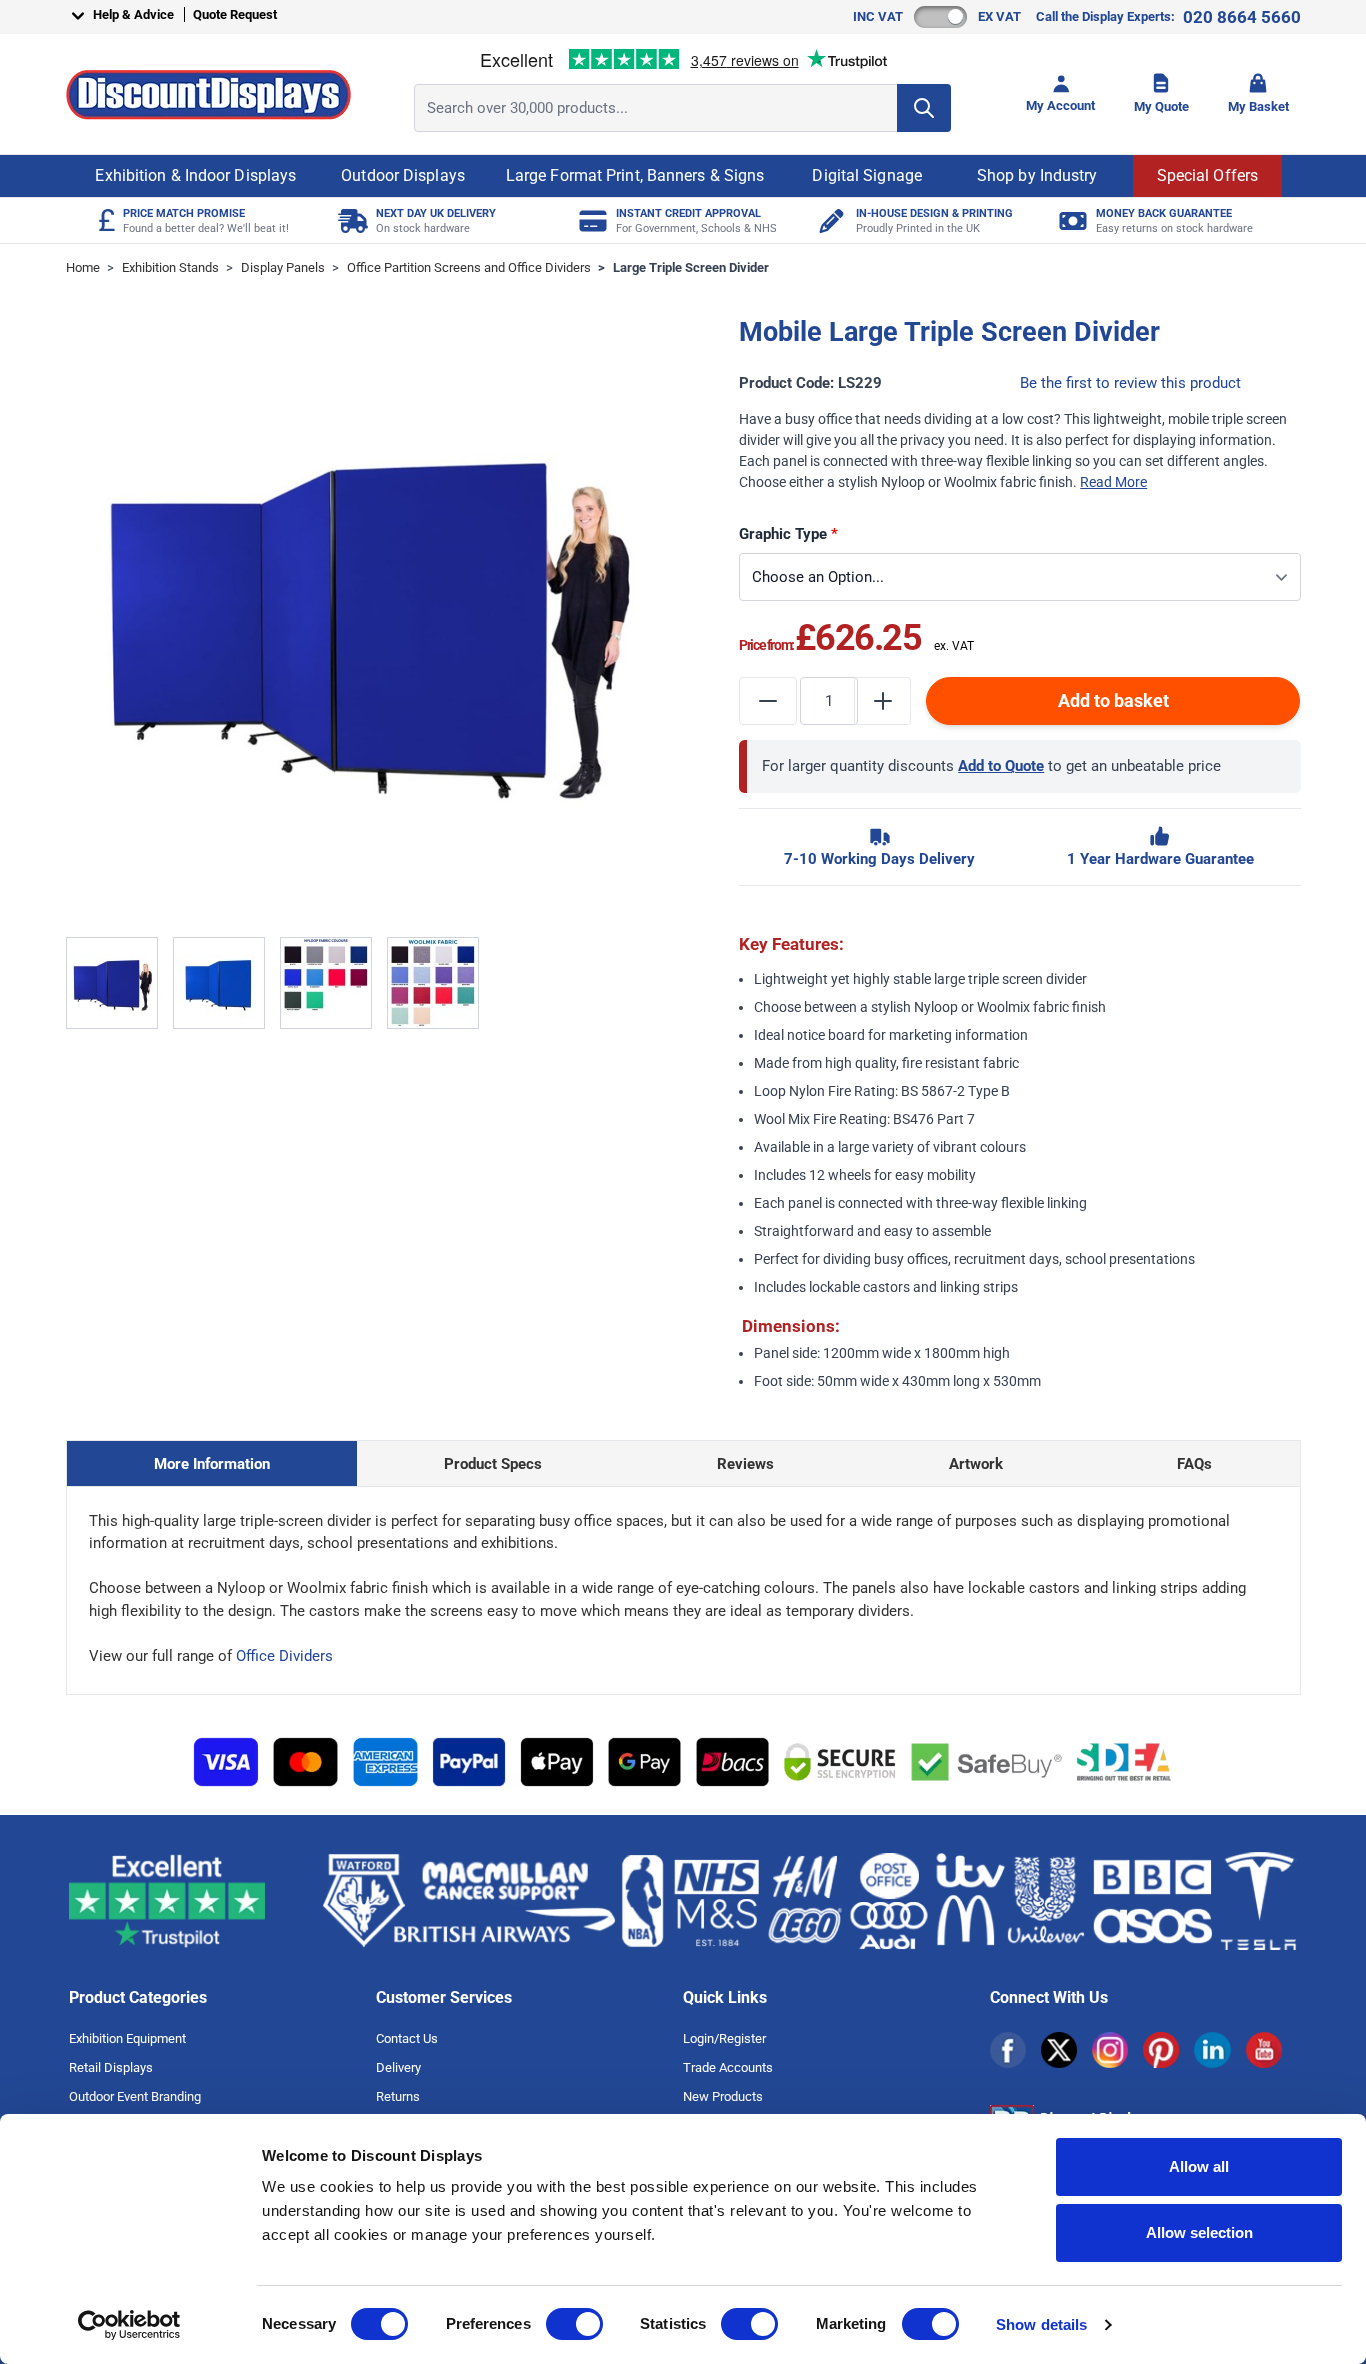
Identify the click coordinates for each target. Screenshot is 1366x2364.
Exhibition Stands (170, 267)
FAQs (1194, 1464)
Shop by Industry (1037, 175)
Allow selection (1199, 2232)
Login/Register (724, 2038)
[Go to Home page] (208, 94)
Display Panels (283, 267)
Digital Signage (867, 175)
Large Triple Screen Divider (691, 267)
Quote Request (235, 14)
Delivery (398, 2067)
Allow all (1199, 2166)
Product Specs (493, 1464)
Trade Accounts (728, 2067)
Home (83, 267)
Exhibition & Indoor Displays (195, 175)
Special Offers (1207, 175)
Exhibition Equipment (127, 2038)
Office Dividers (284, 1656)
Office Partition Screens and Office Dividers (469, 267)
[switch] (574, 2324)
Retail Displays (111, 2067)
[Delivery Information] (350, 220)
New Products (723, 2096)
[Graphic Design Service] (830, 220)
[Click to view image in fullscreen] (365, 615)
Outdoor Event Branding (135, 2096)
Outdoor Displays (403, 175)
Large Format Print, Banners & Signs (635, 175)
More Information (212, 1464)
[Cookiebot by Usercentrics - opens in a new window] (129, 2325)
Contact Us (407, 2038)
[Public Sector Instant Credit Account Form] (590, 220)
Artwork (976, 1464)
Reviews (745, 1464)
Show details (1041, 2324)
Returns (398, 2096)
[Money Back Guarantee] (1070, 220)
